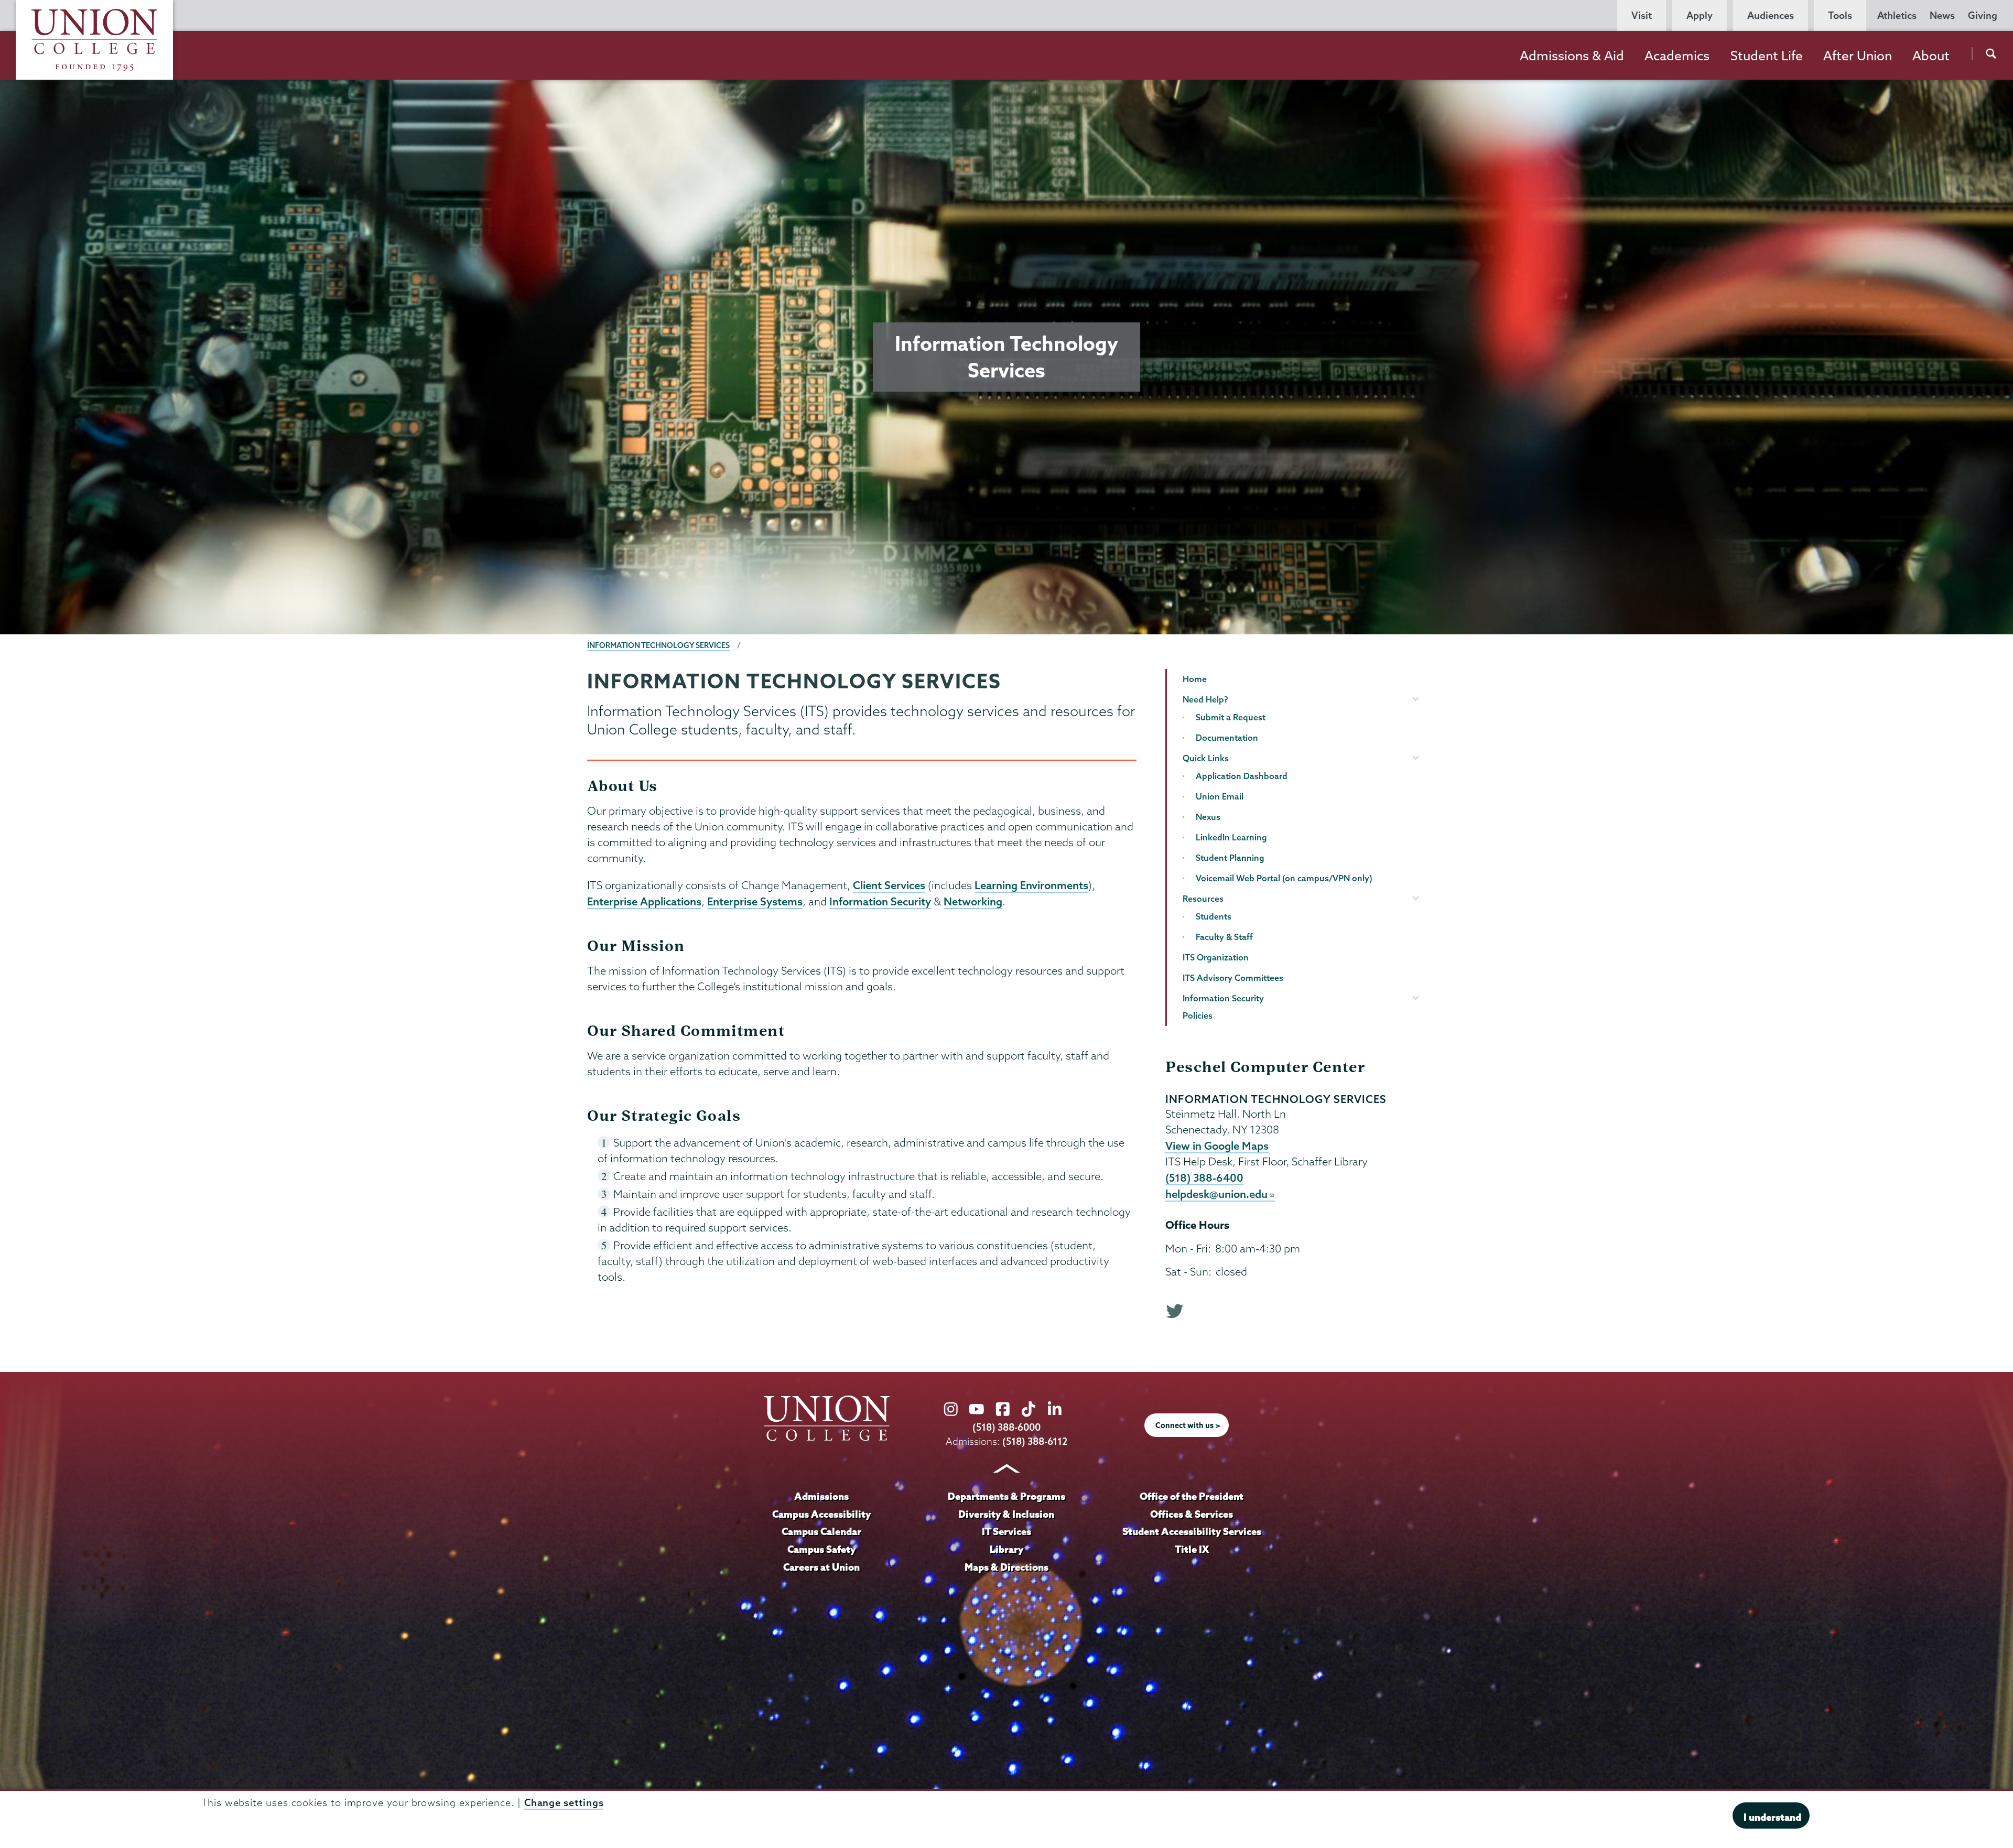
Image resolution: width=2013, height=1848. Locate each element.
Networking (973, 901)
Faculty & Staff (1224, 937)
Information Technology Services (658, 645)
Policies (1198, 1015)
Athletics (1897, 15)
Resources (1203, 899)
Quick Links (1206, 758)
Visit (1642, 15)
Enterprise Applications (644, 901)
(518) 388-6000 (1006, 1427)
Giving (1983, 15)
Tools (1840, 15)
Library (1006, 1549)
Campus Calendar (821, 1531)
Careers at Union (821, 1567)
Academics (1677, 56)
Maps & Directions (1006, 1567)
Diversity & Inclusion (1006, 1514)
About (1931, 56)
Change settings (564, 1803)
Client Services (889, 885)
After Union (1858, 56)
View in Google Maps (1217, 1145)
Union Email (1220, 796)
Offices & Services (1192, 1514)
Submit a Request (1231, 717)
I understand (1772, 1817)
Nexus (1208, 817)
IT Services (1006, 1531)
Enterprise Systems (755, 901)
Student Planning (1230, 858)
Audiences (1771, 15)
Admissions (821, 1496)
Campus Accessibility (821, 1514)
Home (1195, 679)
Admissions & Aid (1572, 56)
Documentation (1227, 738)
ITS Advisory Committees (1233, 978)
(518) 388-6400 (1204, 1177)
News (1942, 15)
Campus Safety (821, 1549)
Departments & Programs (1006, 1496)
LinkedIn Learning (1231, 837)
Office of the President (1192, 1496)
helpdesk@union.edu (1216, 1194)
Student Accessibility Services (1192, 1531)
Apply (1700, 15)
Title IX (1192, 1549)
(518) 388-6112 (1035, 1441)
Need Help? (1205, 699)
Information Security (880, 901)
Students (1214, 916)
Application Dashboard (1242, 776)
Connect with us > (1188, 1425)
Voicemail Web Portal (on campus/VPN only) (1284, 878)
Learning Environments (1031, 885)
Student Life (1767, 56)
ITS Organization (1216, 957)
